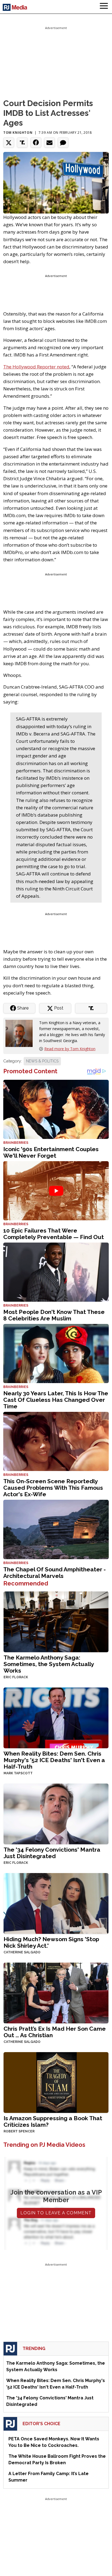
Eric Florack (16, 1677)
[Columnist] (21, 1033)
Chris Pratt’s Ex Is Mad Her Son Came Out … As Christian (55, 2032)
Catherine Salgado (22, 1952)
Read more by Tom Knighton (70, 1049)
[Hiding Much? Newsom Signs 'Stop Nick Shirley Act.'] (56, 1903)
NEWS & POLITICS (42, 1061)
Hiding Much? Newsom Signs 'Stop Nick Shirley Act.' (51, 1942)
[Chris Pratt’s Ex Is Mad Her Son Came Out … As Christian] (56, 1993)
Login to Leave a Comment (56, 2213)
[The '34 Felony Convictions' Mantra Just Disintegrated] (56, 1814)
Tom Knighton (18, 133)
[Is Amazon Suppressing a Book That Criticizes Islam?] (56, 2082)
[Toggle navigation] (104, 7)
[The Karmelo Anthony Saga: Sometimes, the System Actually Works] (56, 1621)
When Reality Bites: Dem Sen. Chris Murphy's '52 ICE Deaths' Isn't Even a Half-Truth (54, 1760)
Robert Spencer (19, 2131)
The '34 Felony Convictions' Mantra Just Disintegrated (52, 1853)
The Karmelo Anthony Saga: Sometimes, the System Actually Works (49, 1664)
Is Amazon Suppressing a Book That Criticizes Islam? (53, 2121)
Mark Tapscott (18, 1773)
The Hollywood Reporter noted (36, 367)
